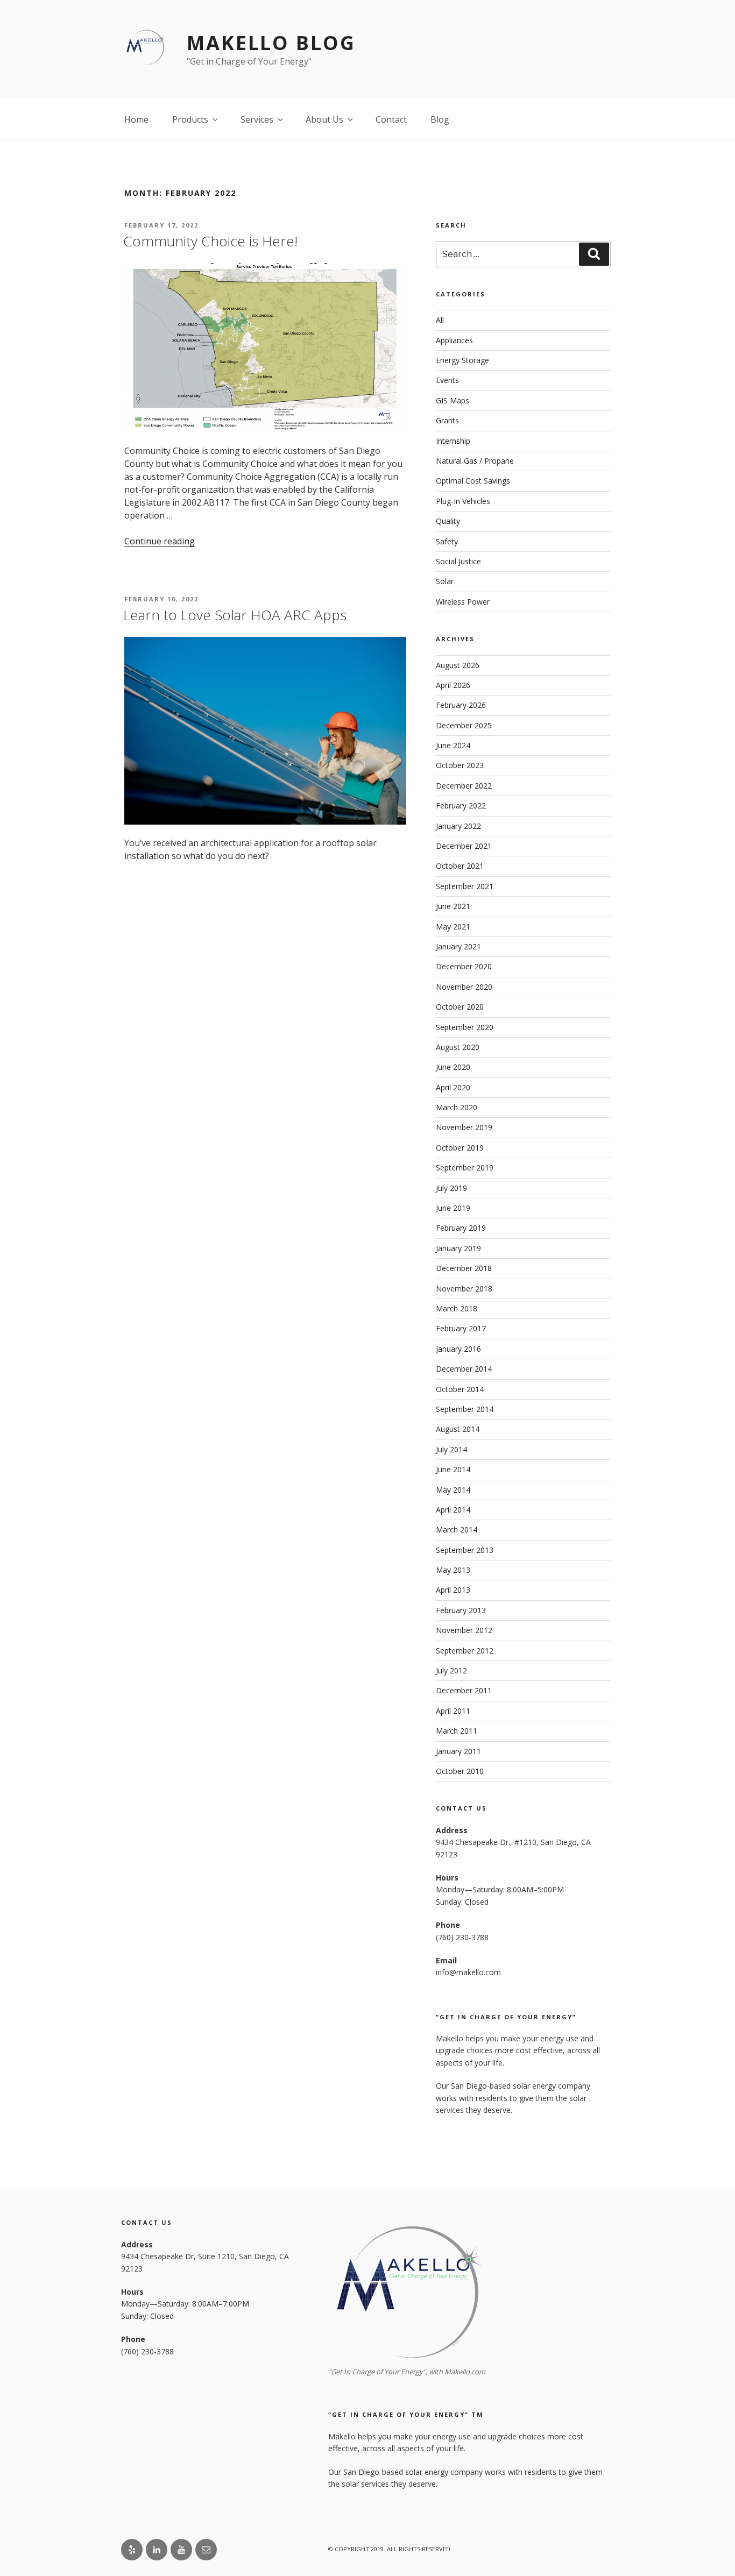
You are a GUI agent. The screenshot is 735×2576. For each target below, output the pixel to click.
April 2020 (453, 1087)
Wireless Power (463, 602)
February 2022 (461, 806)
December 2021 (464, 846)
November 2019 (464, 1127)
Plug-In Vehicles (463, 501)
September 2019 (465, 1168)
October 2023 (460, 765)
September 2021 (465, 886)
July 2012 (451, 1670)
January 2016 (458, 1349)
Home (136, 119)
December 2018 (464, 1268)
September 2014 (465, 1409)
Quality (448, 521)
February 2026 (461, 705)
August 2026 (458, 665)
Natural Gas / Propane (475, 461)
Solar (445, 581)
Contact (391, 119)
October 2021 (460, 866)
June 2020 (453, 1067)
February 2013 (461, 1610)
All (440, 320)
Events (447, 380)
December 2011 (464, 1690)
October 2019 (460, 1148)
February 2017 (461, 1328)
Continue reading (160, 541)
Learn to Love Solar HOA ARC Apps (235, 615)
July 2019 (451, 1188)
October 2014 (460, 1389)
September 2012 (465, 1651)
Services (257, 119)
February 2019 (461, 1228)
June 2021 (453, 906)
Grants (447, 420)
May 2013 (453, 1570)
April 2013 (453, 1590)
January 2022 (458, 826)
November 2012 (464, 1630)
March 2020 (457, 1107)
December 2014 (464, 1369)
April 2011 (453, 1711)
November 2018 (464, 1289)
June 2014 (453, 1469)
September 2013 (465, 1550)
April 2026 (453, 685)
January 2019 (458, 1248)
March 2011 (457, 1731)
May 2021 (453, 927)
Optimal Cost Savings (473, 481)
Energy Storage (462, 360)
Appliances (454, 340)
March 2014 (457, 1530)
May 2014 (453, 1490)
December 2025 (464, 725)
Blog (440, 119)
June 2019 (453, 1208)
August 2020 (458, 1047)
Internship (453, 441)
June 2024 (453, 745)
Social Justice (458, 561)
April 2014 (453, 1510)
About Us (324, 119)
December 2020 (464, 966)
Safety (447, 541)
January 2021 (458, 946)
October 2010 (460, 1771)
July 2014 (451, 1449)
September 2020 (465, 1027)
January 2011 (458, 1751)
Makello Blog (271, 43)
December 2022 (464, 786)
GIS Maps (453, 400)
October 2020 (460, 1007)
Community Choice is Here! (210, 241)
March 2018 (457, 1308)
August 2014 (458, 1429)
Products (190, 119)
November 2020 (464, 987)
